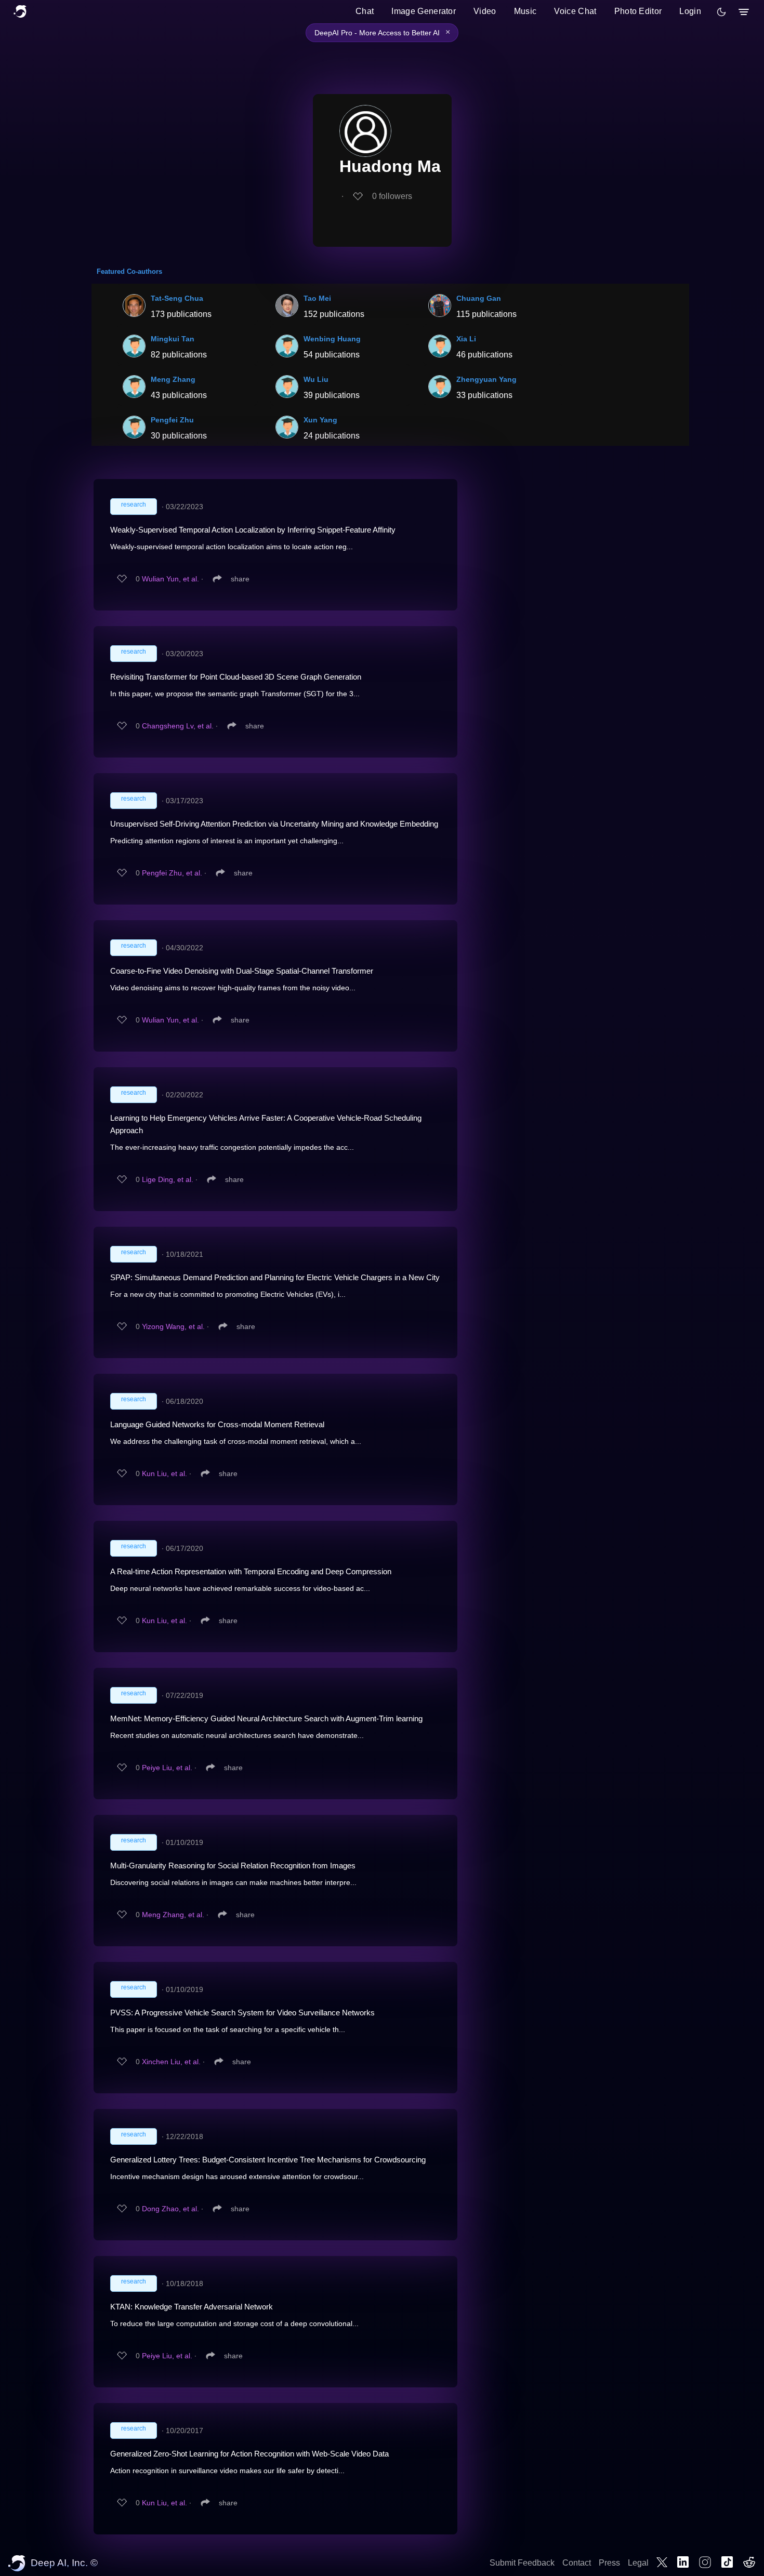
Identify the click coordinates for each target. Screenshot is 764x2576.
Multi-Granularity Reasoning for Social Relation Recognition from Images (233, 1865)
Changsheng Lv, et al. (178, 726)
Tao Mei (317, 298)
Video (485, 11)
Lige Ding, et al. (168, 1179)
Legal (638, 2563)
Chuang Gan (479, 298)
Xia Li (466, 339)
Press (609, 2563)
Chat (365, 11)
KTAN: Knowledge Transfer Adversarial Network (192, 2307)
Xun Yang (320, 420)
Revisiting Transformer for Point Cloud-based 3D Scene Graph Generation (236, 677)
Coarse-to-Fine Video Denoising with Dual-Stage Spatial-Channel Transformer (242, 971)
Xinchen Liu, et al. (171, 2062)
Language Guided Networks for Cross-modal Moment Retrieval (217, 1424)
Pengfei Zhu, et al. (172, 873)
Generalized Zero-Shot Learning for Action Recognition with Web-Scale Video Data (249, 2454)
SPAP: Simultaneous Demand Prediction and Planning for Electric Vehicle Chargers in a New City (275, 1277)
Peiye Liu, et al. (167, 1768)
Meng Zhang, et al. (173, 1915)
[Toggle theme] (721, 12)
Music (525, 11)
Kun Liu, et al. (164, 1473)
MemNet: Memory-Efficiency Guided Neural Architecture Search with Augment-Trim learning (266, 1718)
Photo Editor (638, 11)
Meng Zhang (173, 379)
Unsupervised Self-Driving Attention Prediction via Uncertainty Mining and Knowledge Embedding (274, 824)
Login (690, 11)
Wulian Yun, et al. (170, 579)
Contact (577, 2563)
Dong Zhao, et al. (170, 2209)
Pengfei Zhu (172, 420)
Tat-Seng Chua (177, 298)
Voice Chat (575, 11)
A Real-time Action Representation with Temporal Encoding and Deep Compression (251, 1571)
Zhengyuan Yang (486, 379)
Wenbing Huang (332, 339)
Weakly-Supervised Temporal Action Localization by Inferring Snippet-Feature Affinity (253, 530)
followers (392, 196)
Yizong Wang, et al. (173, 1326)
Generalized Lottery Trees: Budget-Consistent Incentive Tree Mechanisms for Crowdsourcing (268, 2160)
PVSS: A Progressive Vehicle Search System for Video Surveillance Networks (242, 2013)
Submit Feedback (522, 2563)
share (240, 579)
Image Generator (424, 11)
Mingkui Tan (173, 339)
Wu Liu (316, 379)
